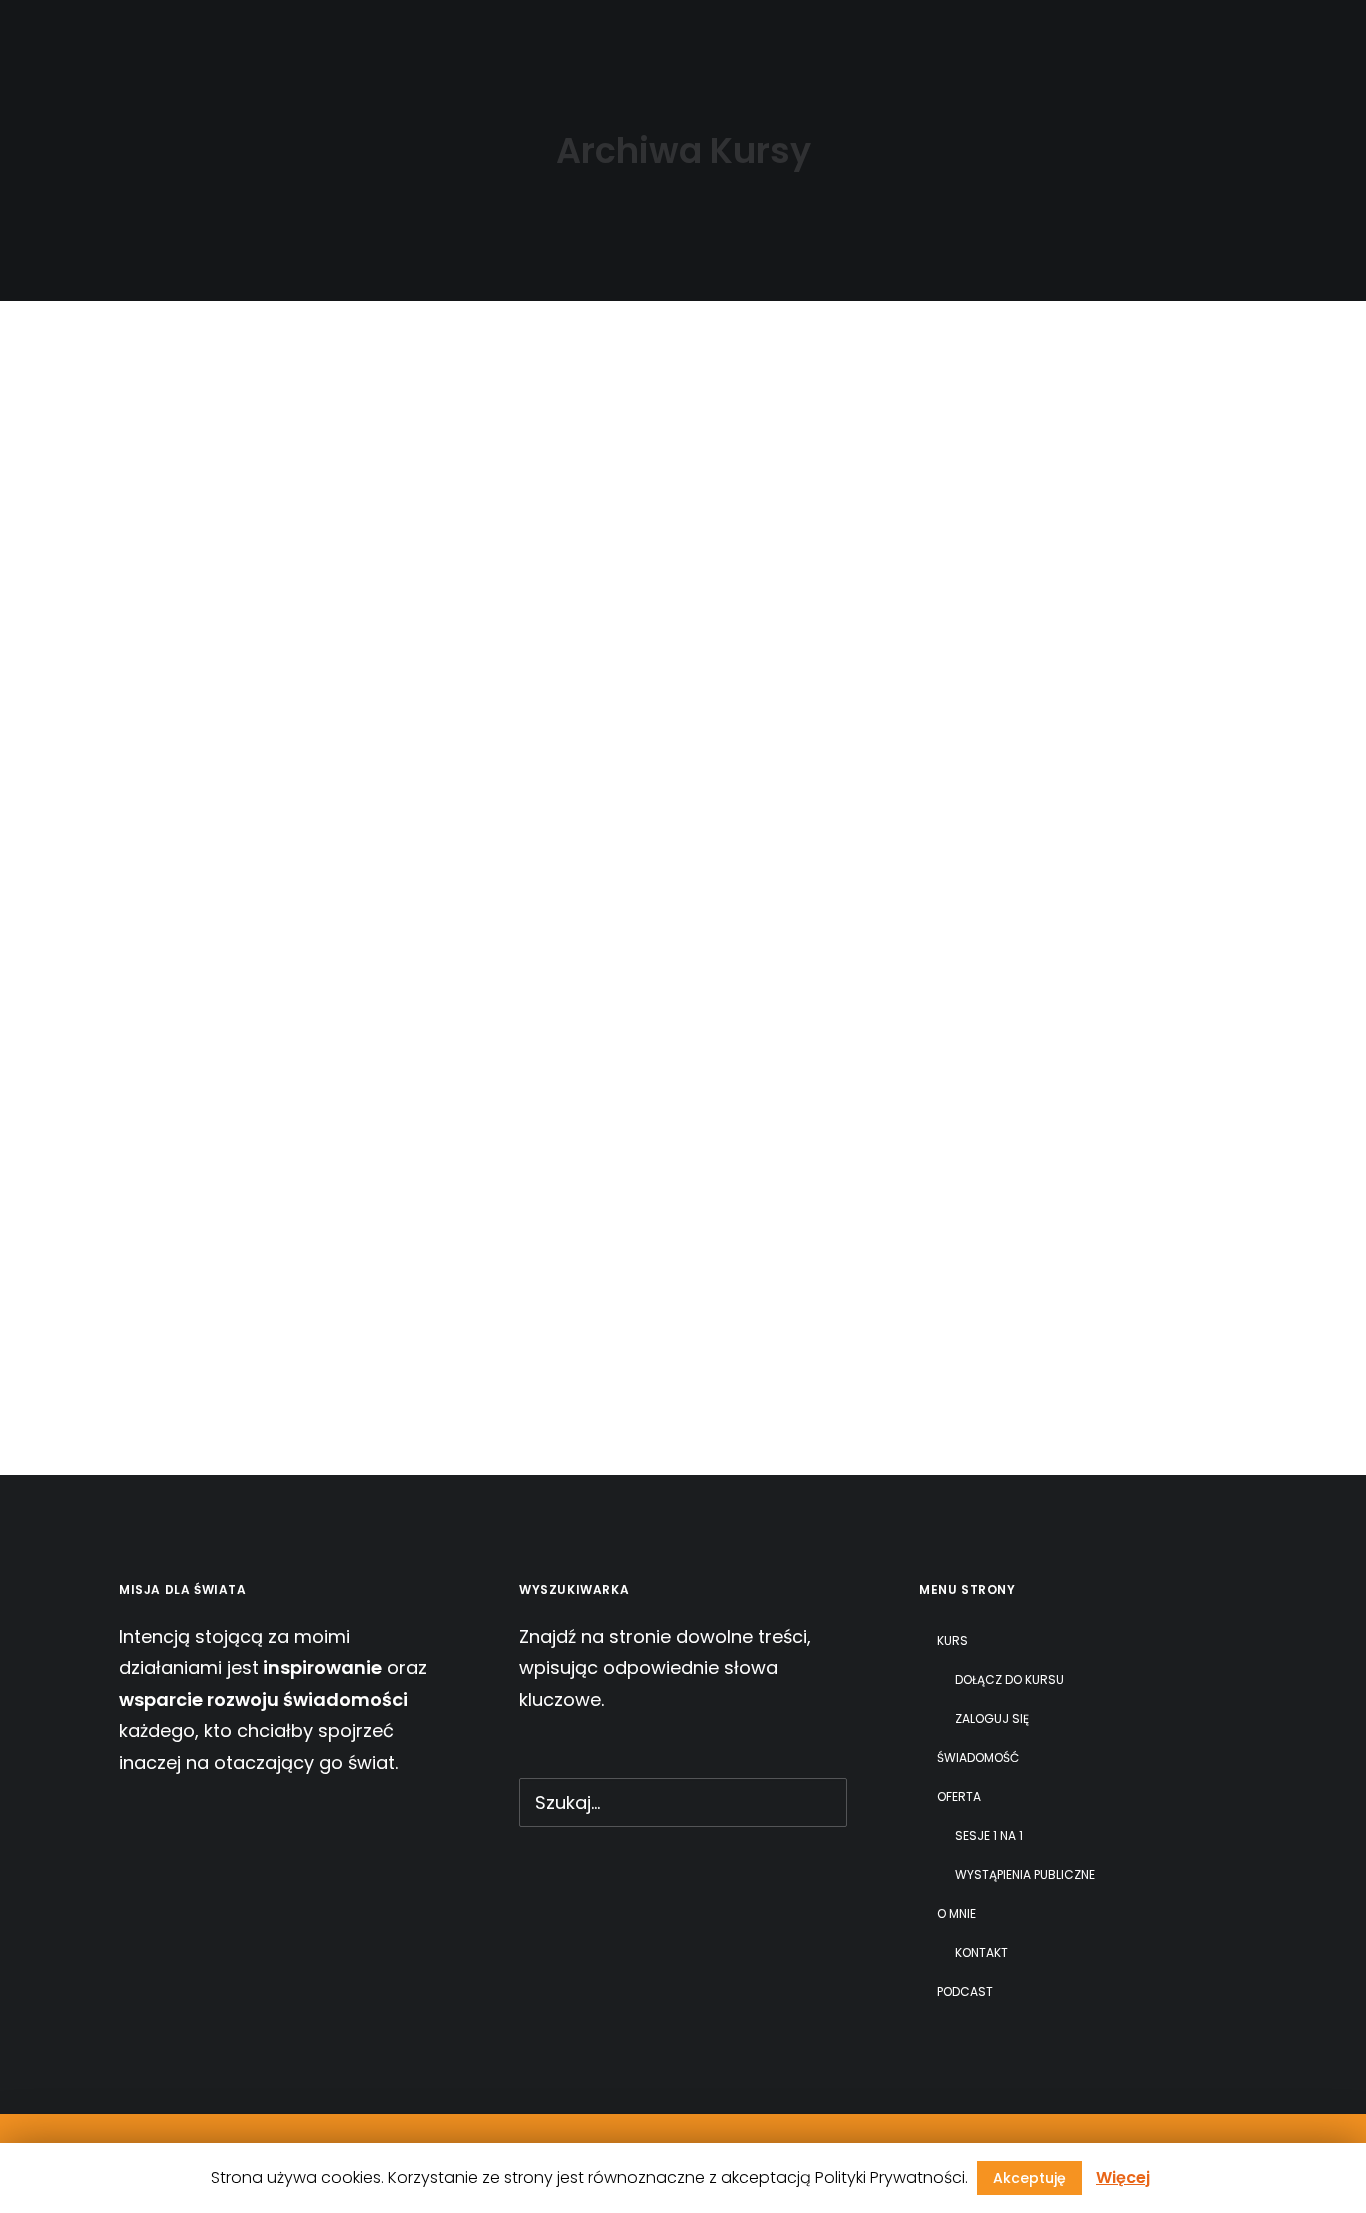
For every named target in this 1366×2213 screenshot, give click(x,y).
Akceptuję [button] (1029, 2178)
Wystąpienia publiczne (1025, 1874)
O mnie (777, 38)
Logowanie (1206, 38)
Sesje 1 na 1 (989, 1835)
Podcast (904, 38)
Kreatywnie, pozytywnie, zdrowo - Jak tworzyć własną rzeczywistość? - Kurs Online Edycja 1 (661, 1188)
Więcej (1123, 2177)
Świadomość (528, 38)
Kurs (390, 38)
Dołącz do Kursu (1009, 1679)
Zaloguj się (992, 1718)
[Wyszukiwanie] (1318, 38)
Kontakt (981, 1952)
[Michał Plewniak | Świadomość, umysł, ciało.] (94, 38)
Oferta (658, 38)
